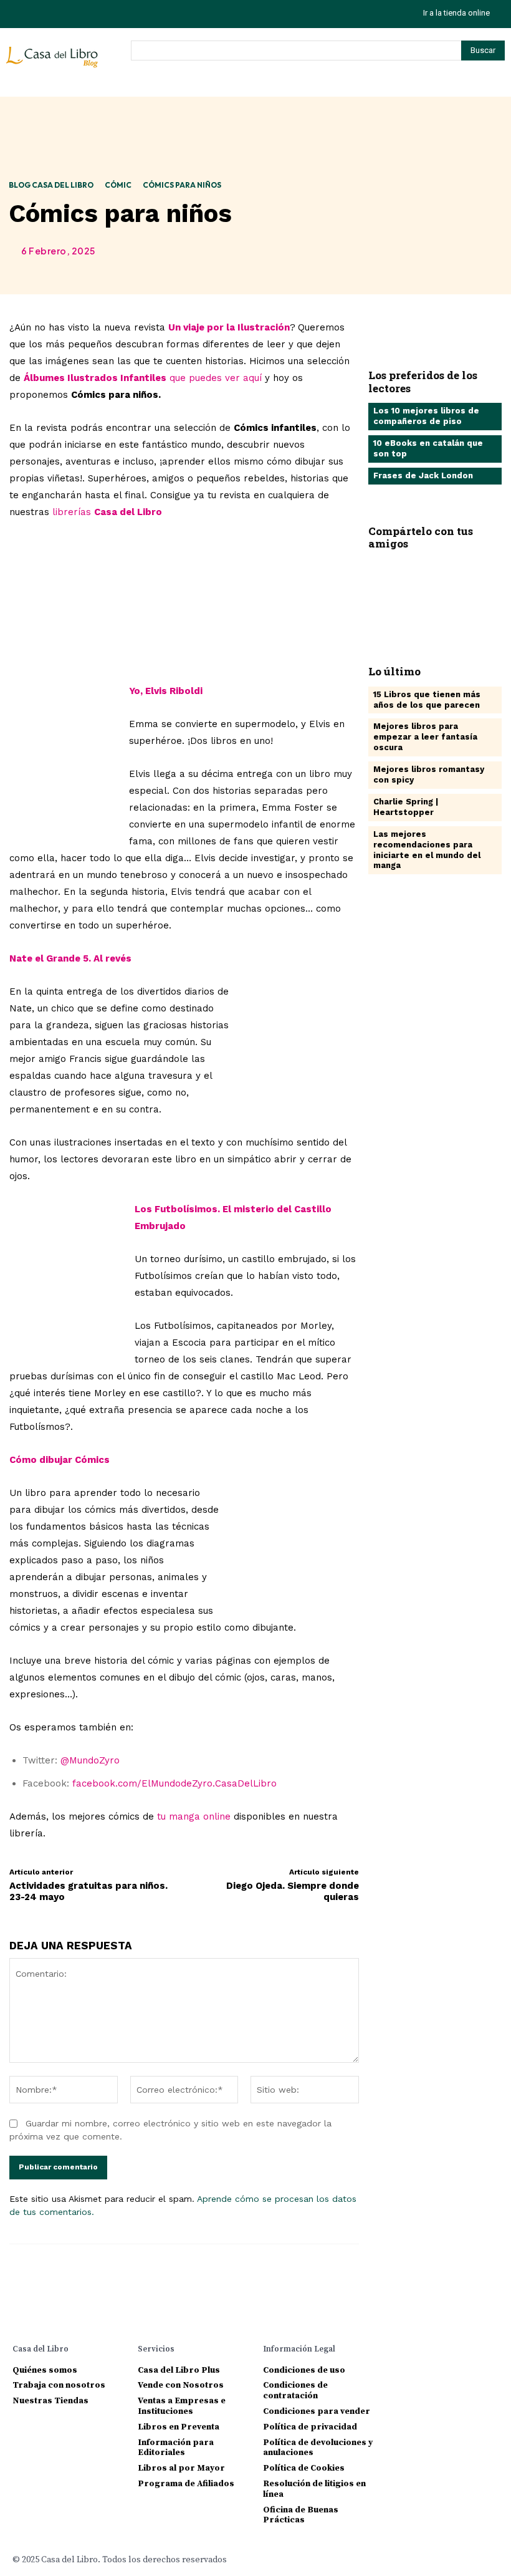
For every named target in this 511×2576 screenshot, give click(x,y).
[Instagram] (17, 14)
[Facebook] (387, 592)
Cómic (118, 185)
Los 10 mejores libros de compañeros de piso (426, 416)
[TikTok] (45, 14)
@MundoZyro (90, 1760)
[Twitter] (73, 14)
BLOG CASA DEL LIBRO (51, 185)
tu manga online (194, 1816)
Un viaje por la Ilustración (229, 327)
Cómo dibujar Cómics (60, 1460)
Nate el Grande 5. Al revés (70, 958)
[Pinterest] (462, 592)
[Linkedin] (437, 2348)
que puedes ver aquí (144, 378)
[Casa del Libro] (54, 62)
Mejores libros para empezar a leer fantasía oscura (425, 737)
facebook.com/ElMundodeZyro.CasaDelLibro (174, 1783)
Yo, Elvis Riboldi (166, 691)
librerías (107, 512)
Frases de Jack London (423, 475)
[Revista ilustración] (184, 602)
